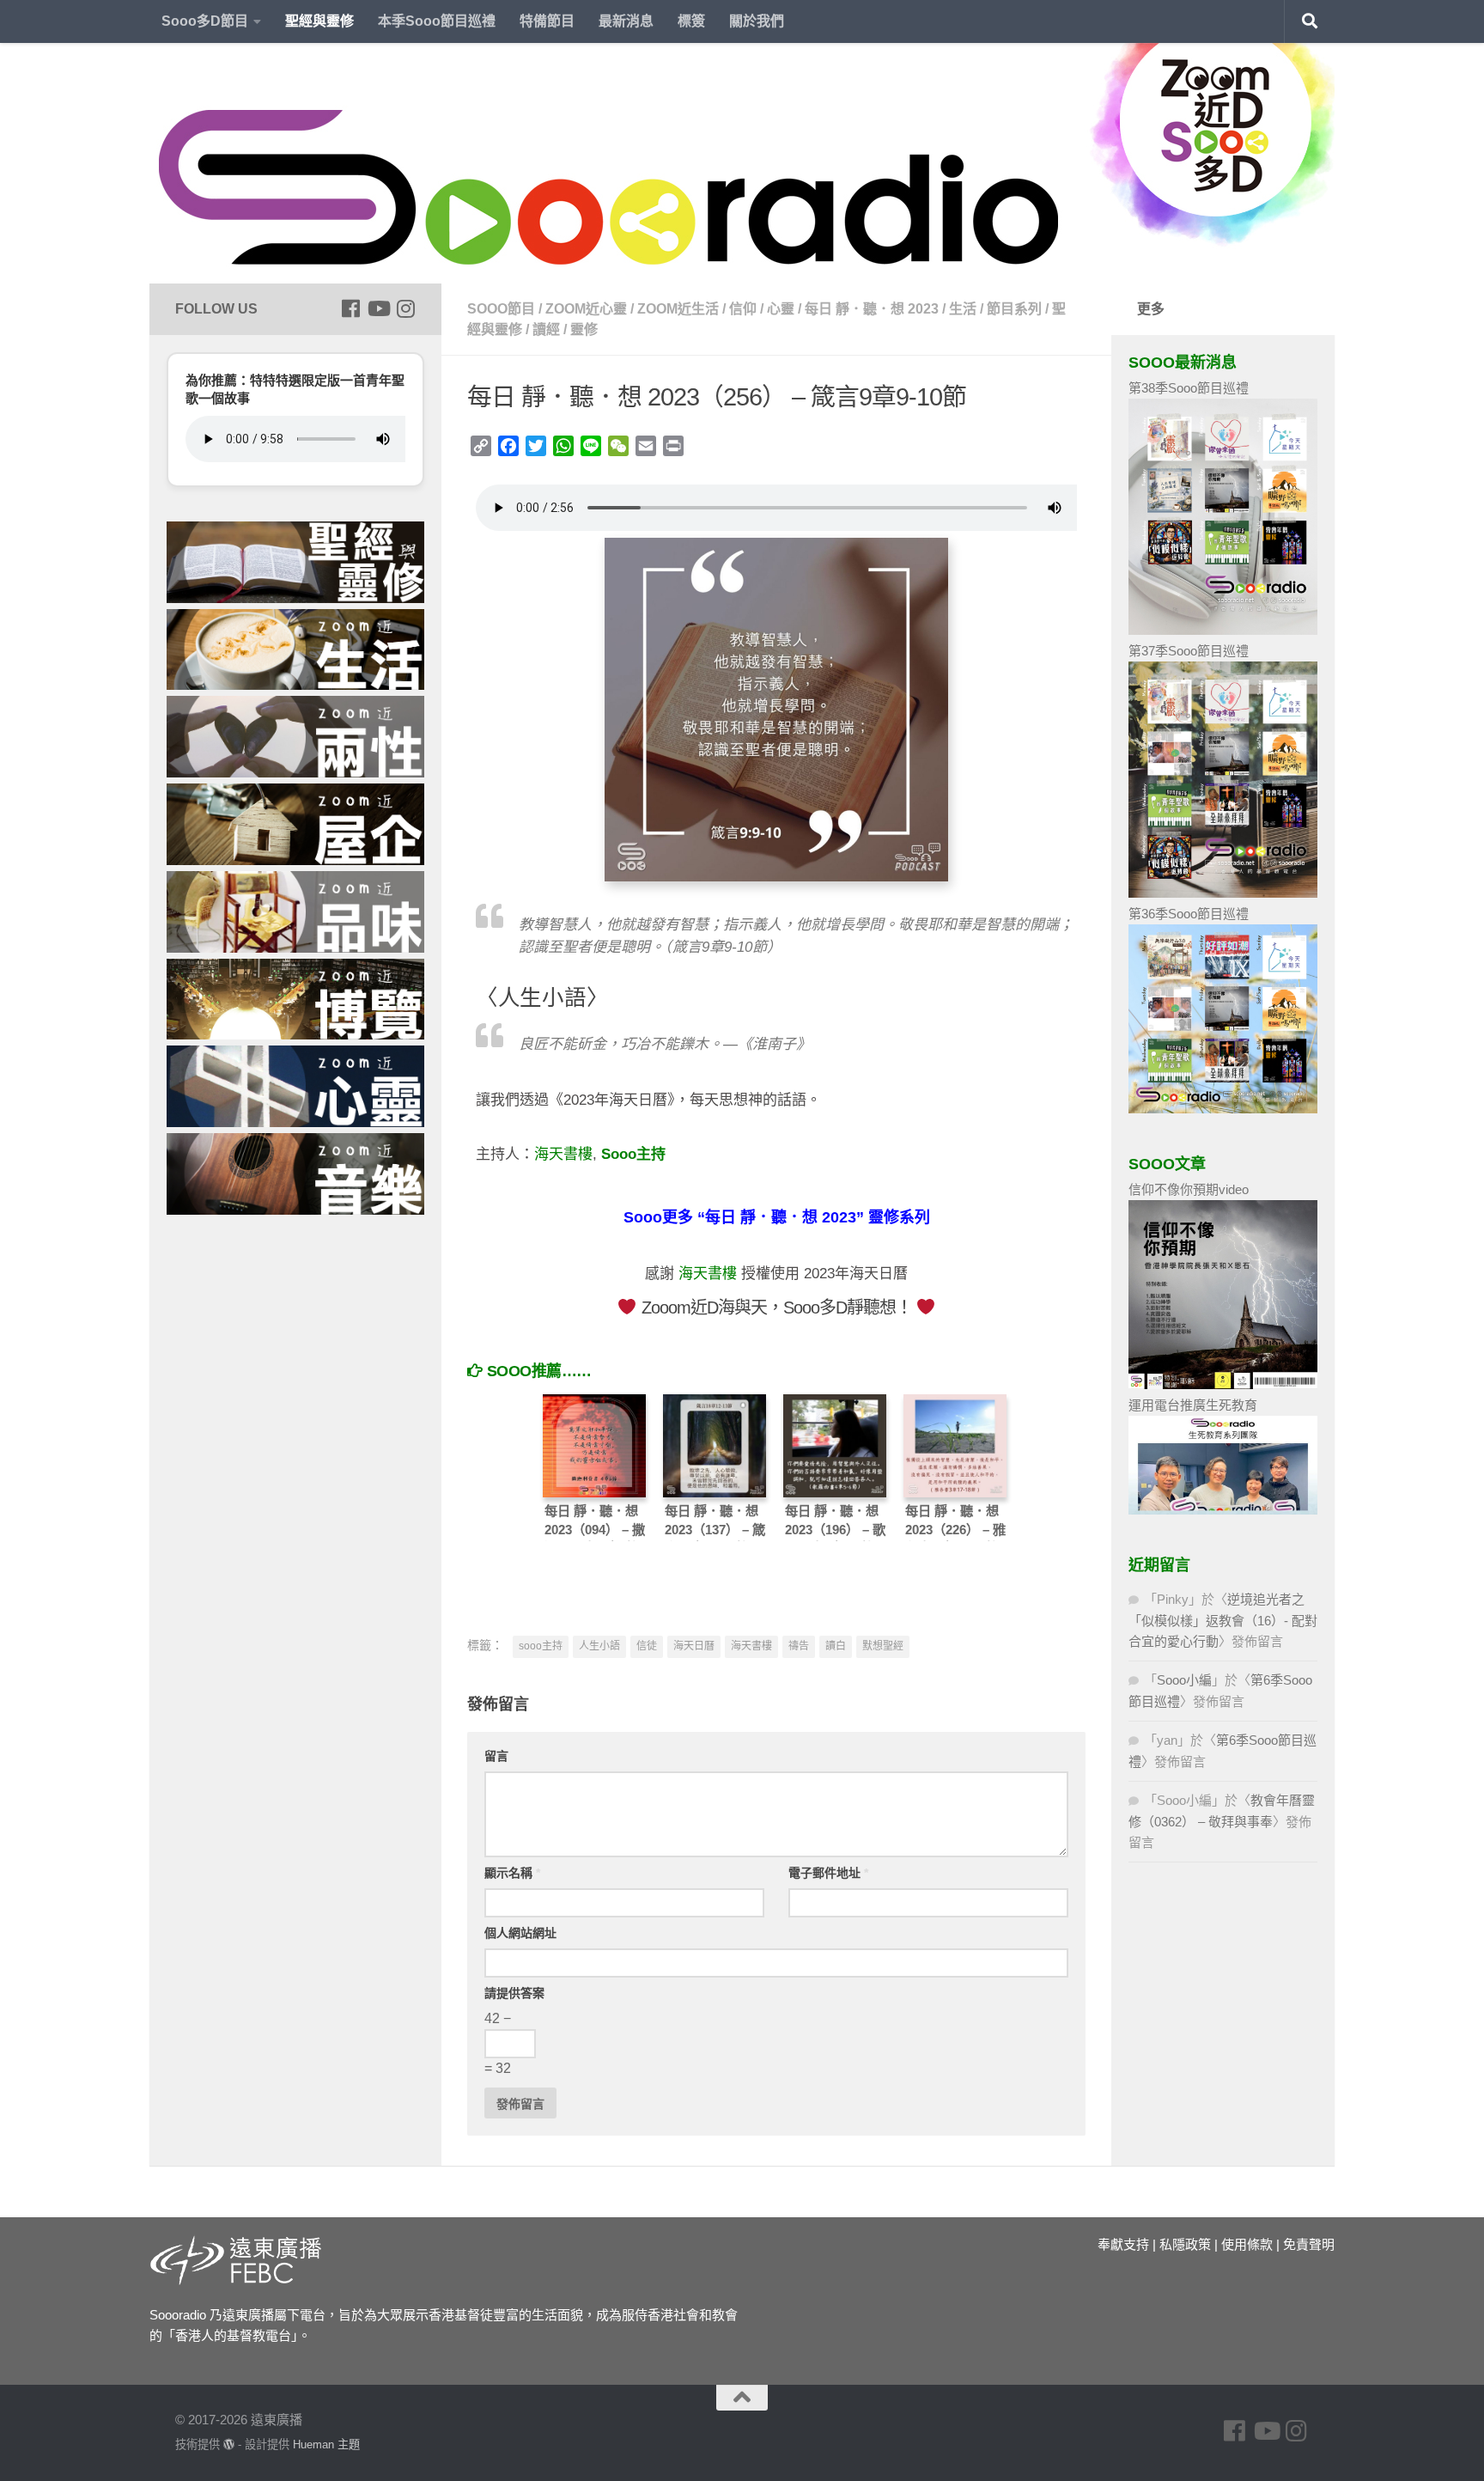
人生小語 (599, 1646)
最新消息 (626, 21)
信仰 (743, 309)
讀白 (836, 1646)
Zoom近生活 (678, 309)
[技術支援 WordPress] (229, 2444)
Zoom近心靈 (586, 309)
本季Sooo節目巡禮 (437, 21)
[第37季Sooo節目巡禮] (1223, 893)
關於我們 (757, 21)
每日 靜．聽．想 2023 (872, 309)
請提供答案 (514, 1993)
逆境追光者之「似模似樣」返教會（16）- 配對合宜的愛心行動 (1223, 1620)
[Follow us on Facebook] (350, 308)
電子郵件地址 (828, 1873)
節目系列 (1014, 309)
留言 (496, 1756)
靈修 (584, 329)
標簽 (691, 21)
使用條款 (1247, 2244)
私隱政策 (1185, 2244)
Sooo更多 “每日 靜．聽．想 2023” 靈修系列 (777, 1217)
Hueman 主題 (326, 2444)
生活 (963, 309)
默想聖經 (883, 1646)
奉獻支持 (1123, 2244)
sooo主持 (541, 1646)
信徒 (647, 1646)
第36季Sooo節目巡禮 (1189, 914)
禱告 (799, 1646)
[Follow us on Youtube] (378, 308)
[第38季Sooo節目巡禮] (1223, 630)
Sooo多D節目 (205, 21)
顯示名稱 (512, 1873)
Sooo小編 (1184, 1680)
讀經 (546, 329)
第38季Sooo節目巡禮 (1189, 388)
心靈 (781, 309)
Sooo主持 (633, 1154)
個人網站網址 (520, 1933)
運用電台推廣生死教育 (1193, 1405)
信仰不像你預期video (1189, 1189)
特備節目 (547, 21)
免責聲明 (1309, 2244)
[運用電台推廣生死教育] (1223, 1510)
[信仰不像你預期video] (1223, 1384)
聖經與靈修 (319, 21)
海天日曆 (694, 1646)
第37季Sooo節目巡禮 (1189, 651)
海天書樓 (563, 1154)
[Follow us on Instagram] (405, 308)
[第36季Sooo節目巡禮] (1223, 1109)
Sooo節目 (501, 309)
